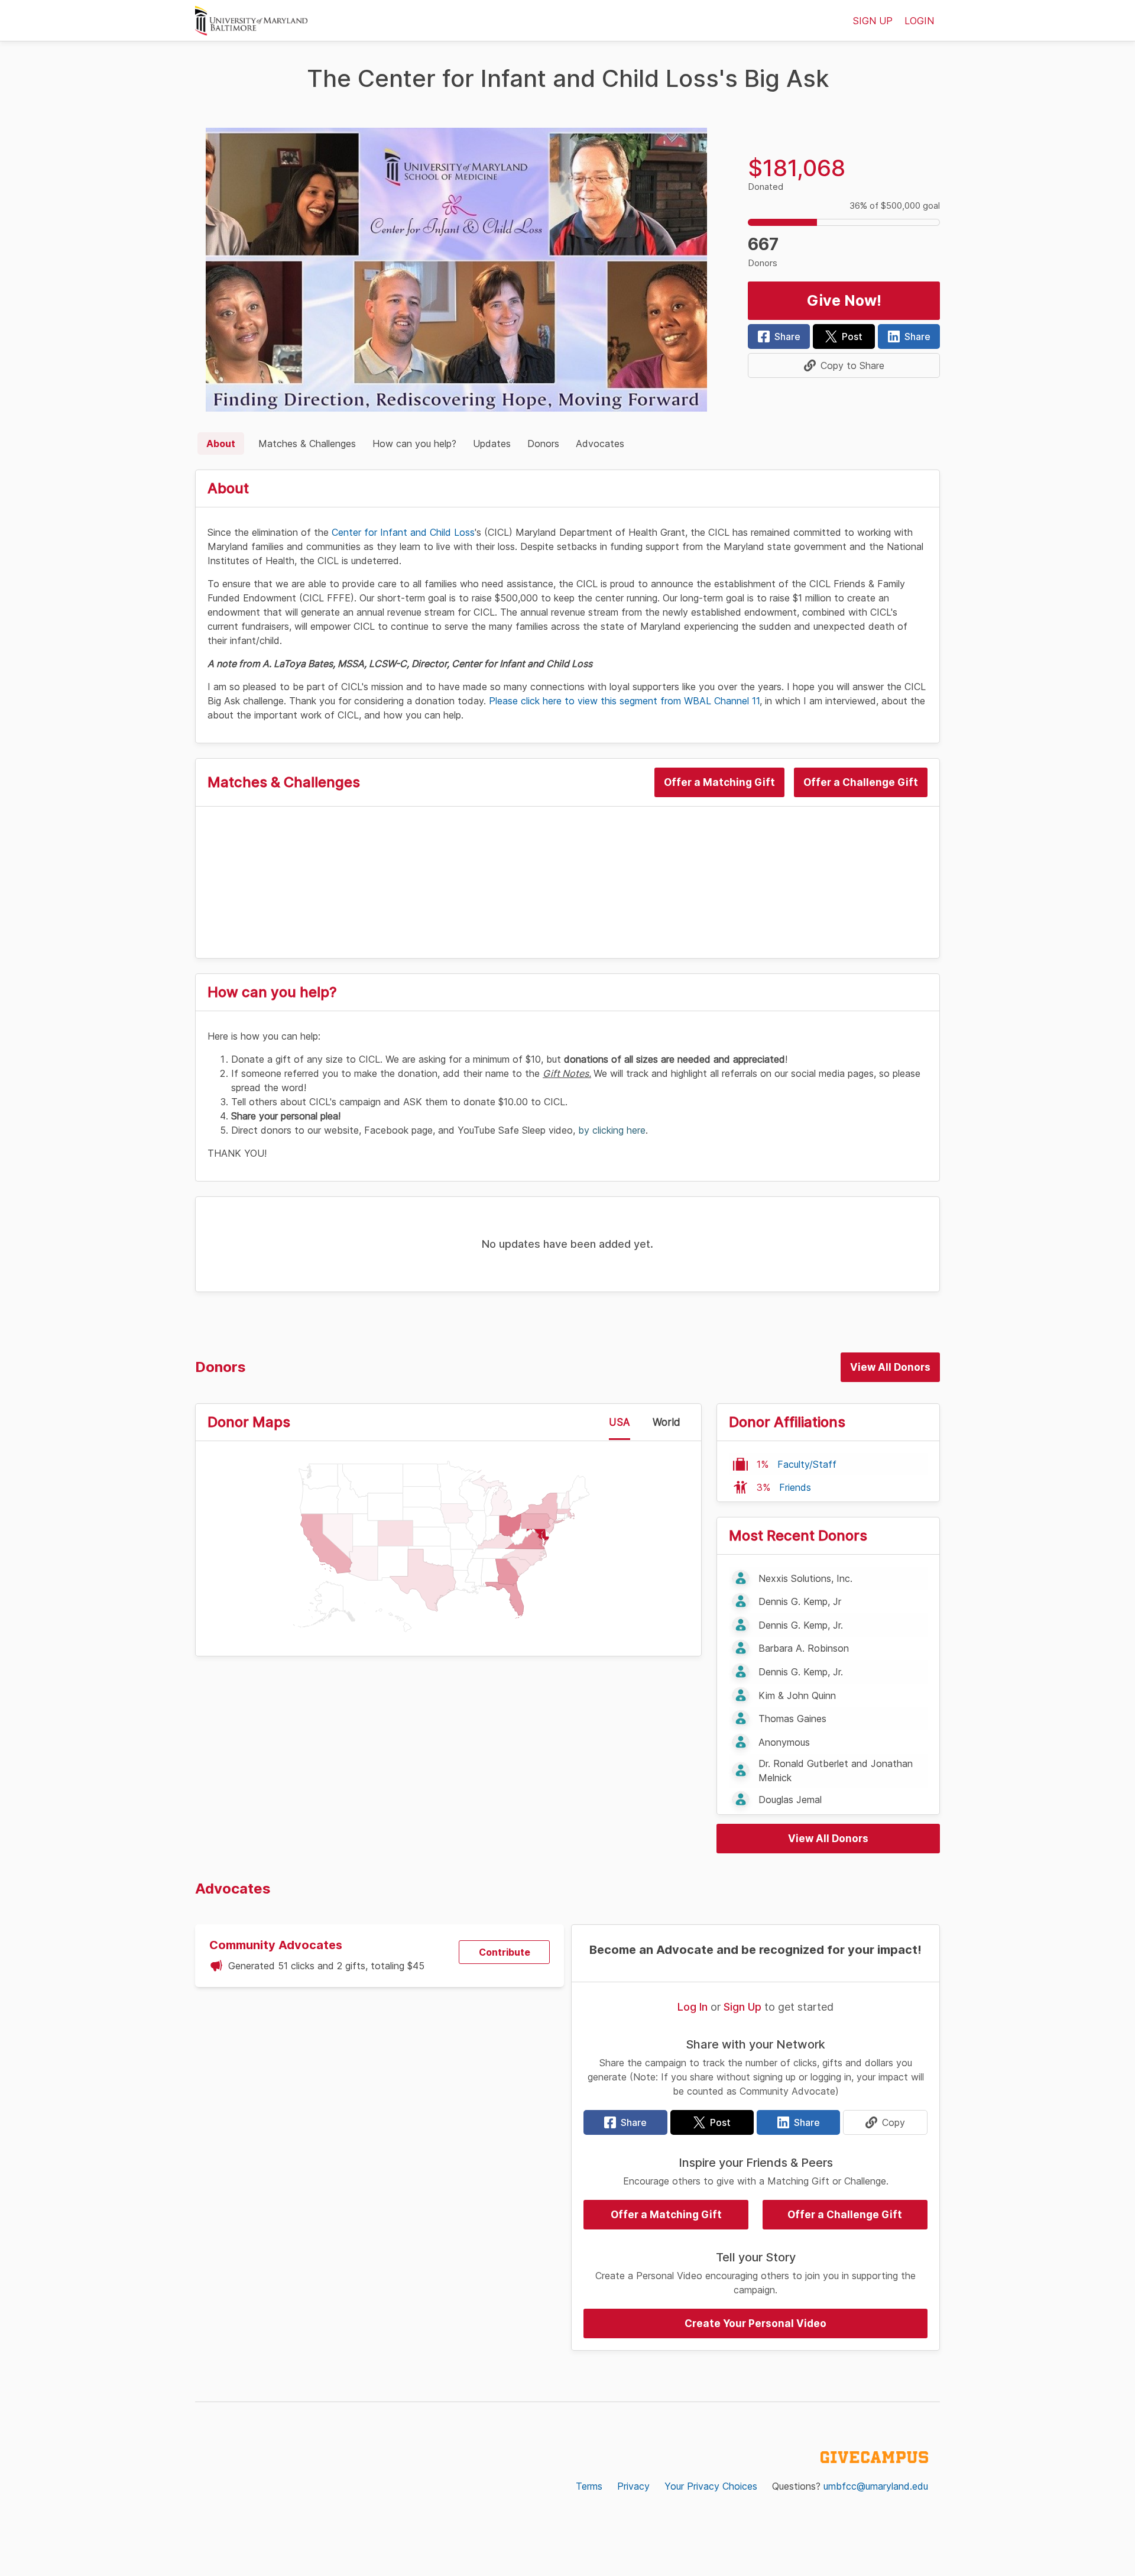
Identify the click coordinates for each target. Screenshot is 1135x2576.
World (667, 1422)
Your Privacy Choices (711, 2486)
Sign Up (742, 2007)
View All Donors (890, 1367)
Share (787, 336)
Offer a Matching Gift (719, 782)
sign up (873, 21)
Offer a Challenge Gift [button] (845, 2215)
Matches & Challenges (307, 444)
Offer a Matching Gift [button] (666, 2215)
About (221, 444)
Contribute (505, 1952)
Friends (795, 1487)
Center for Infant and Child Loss (403, 532)
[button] (844, 365)
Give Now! (844, 300)
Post (852, 336)
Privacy (633, 2486)
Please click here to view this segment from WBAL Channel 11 (624, 701)
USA (620, 1422)
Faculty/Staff (807, 1464)
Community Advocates (276, 1945)
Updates (492, 444)
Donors (543, 444)
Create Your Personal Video (755, 2323)
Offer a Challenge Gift (861, 782)
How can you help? (414, 444)
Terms (589, 2486)
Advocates (600, 444)
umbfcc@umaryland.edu (876, 2486)
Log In (693, 2007)
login (919, 21)
